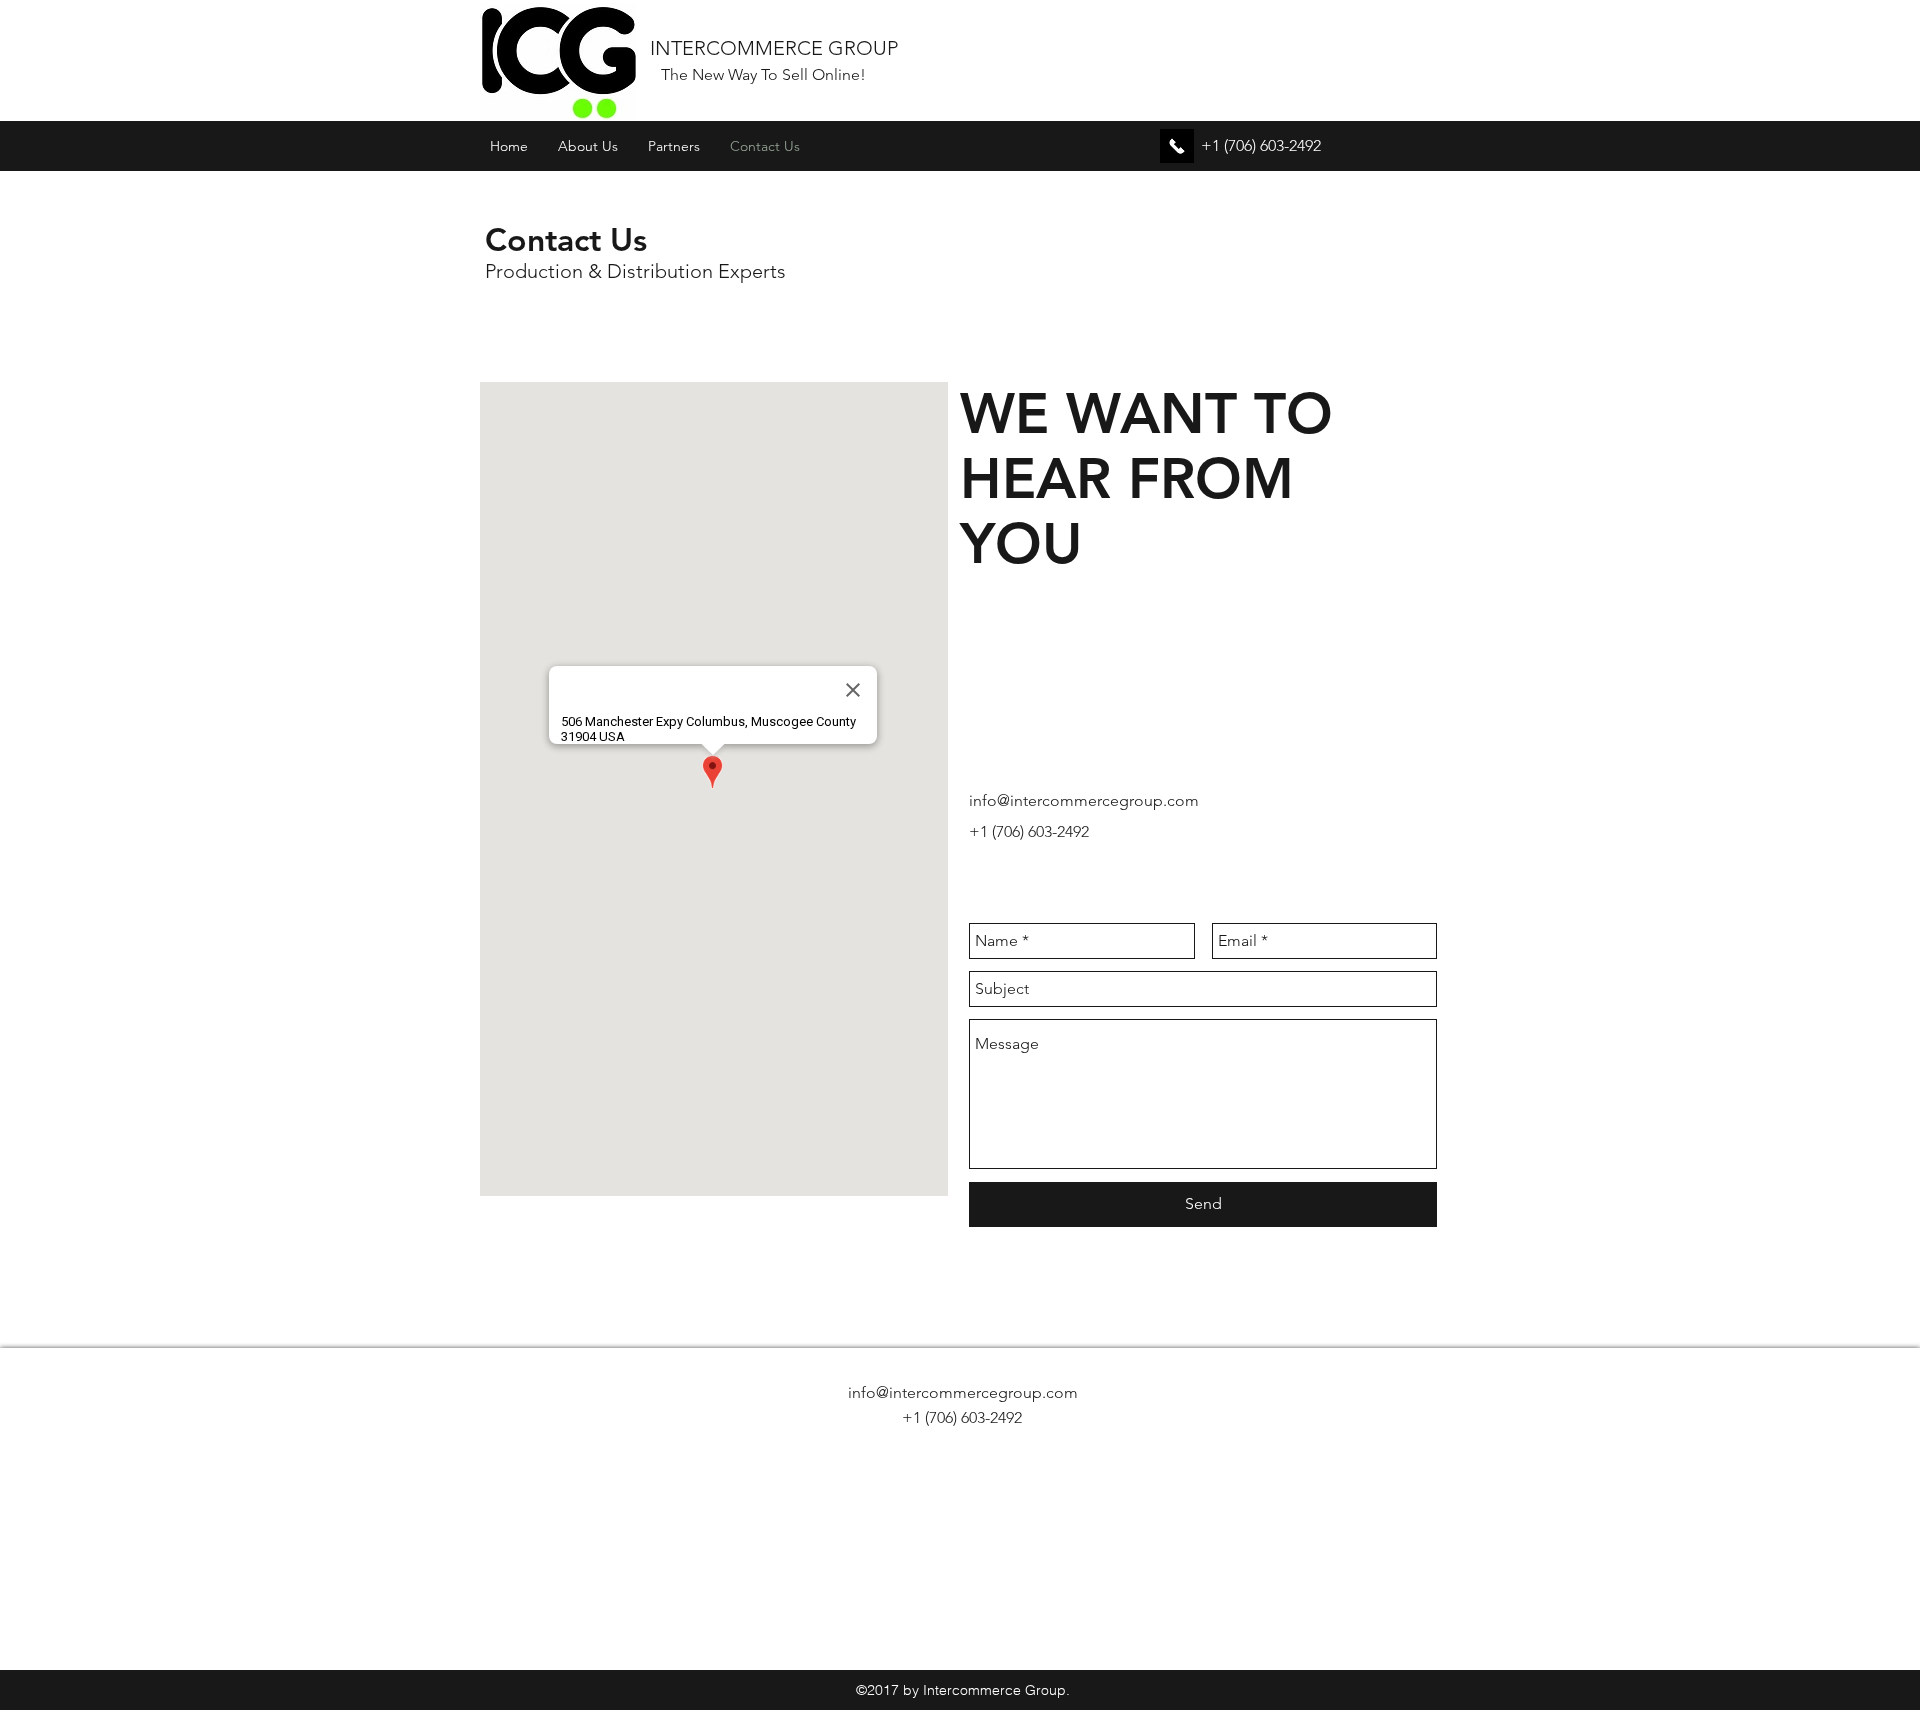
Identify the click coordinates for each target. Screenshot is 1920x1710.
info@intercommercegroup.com (1084, 800)
